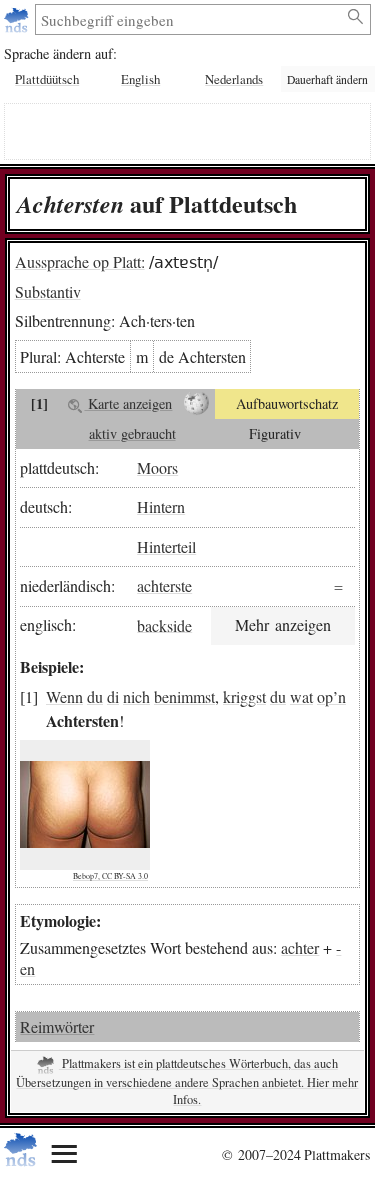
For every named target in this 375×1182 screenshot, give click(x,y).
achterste (164, 585)
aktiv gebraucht (132, 433)
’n (339, 696)
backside (164, 624)
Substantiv (48, 291)
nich (136, 696)
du (95, 696)
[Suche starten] (356, 17)
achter (300, 947)
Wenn (64, 696)
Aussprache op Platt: (80, 261)
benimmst (184, 696)
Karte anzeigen (128, 403)
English (140, 79)
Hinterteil (166, 546)
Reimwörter (57, 1026)
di (113, 696)
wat (301, 696)
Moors (157, 467)
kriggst (244, 696)
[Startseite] (18, 19)
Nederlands (234, 79)
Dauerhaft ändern (327, 79)
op (325, 696)
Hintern (161, 506)
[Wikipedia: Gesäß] (196, 404)
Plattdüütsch (47, 79)
